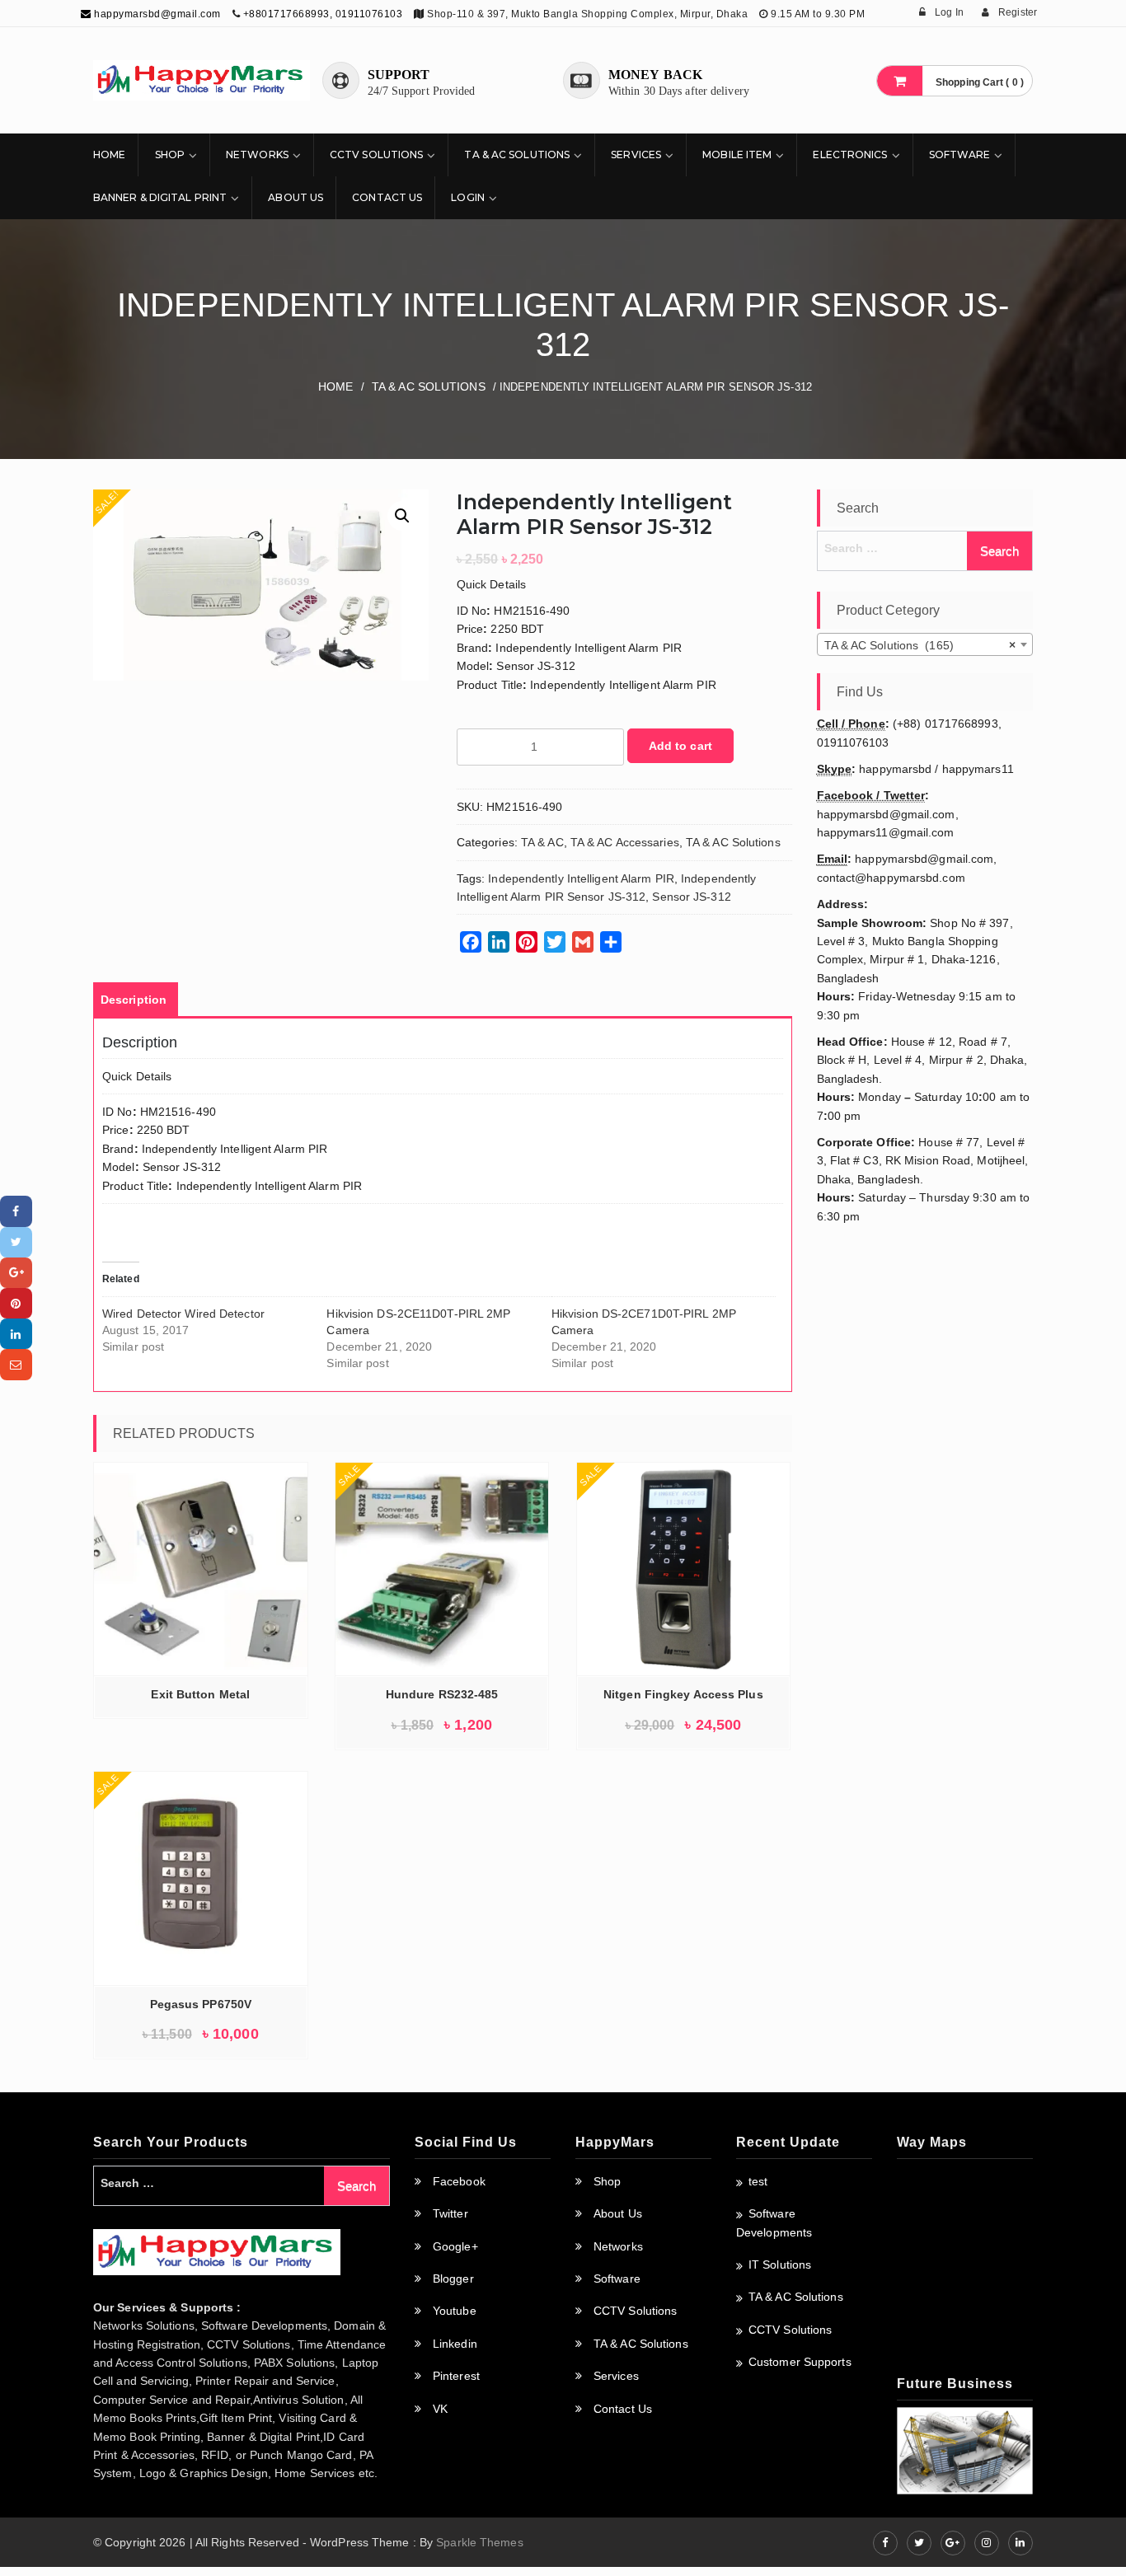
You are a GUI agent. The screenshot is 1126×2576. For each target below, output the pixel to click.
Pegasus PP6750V (201, 2004)
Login (468, 197)
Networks (257, 155)
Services (636, 155)
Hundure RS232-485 (442, 1694)
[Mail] (16, 1364)
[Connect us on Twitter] (919, 2543)
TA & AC (542, 842)
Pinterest (456, 2376)
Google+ (455, 2246)
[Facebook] (16, 1211)
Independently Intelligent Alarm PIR (581, 878)
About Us (296, 197)
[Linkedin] (16, 1334)
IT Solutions (780, 2265)
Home (109, 155)
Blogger (453, 2279)
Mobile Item (737, 155)
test (758, 2181)
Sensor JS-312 (691, 897)
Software (960, 155)
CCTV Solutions (376, 155)
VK (440, 2409)
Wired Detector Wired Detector (183, 1314)
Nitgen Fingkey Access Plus (683, 1694)
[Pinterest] (16, 1303)
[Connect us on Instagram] (987, 2543)
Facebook (459, 2181)
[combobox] (925, 644)
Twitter (450, 2213)
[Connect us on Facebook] (885, 2543)
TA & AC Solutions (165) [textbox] (920, 645)
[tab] (134, 1000)
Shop (170, 155)
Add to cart (680, 746)
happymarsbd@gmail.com (156, 14)
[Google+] (16, 1273)
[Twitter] (16, 1242)
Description (134, 1000)
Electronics (850, 155)
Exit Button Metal (200, 1694)
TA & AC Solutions (517, 155)
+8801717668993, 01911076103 (323, 14)
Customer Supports (800, 2362)
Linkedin (455, 2344)
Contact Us (387, 197)
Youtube (455, 2311)
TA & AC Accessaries (625, 842)
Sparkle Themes (479, 2542)
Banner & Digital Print (160, 197)
